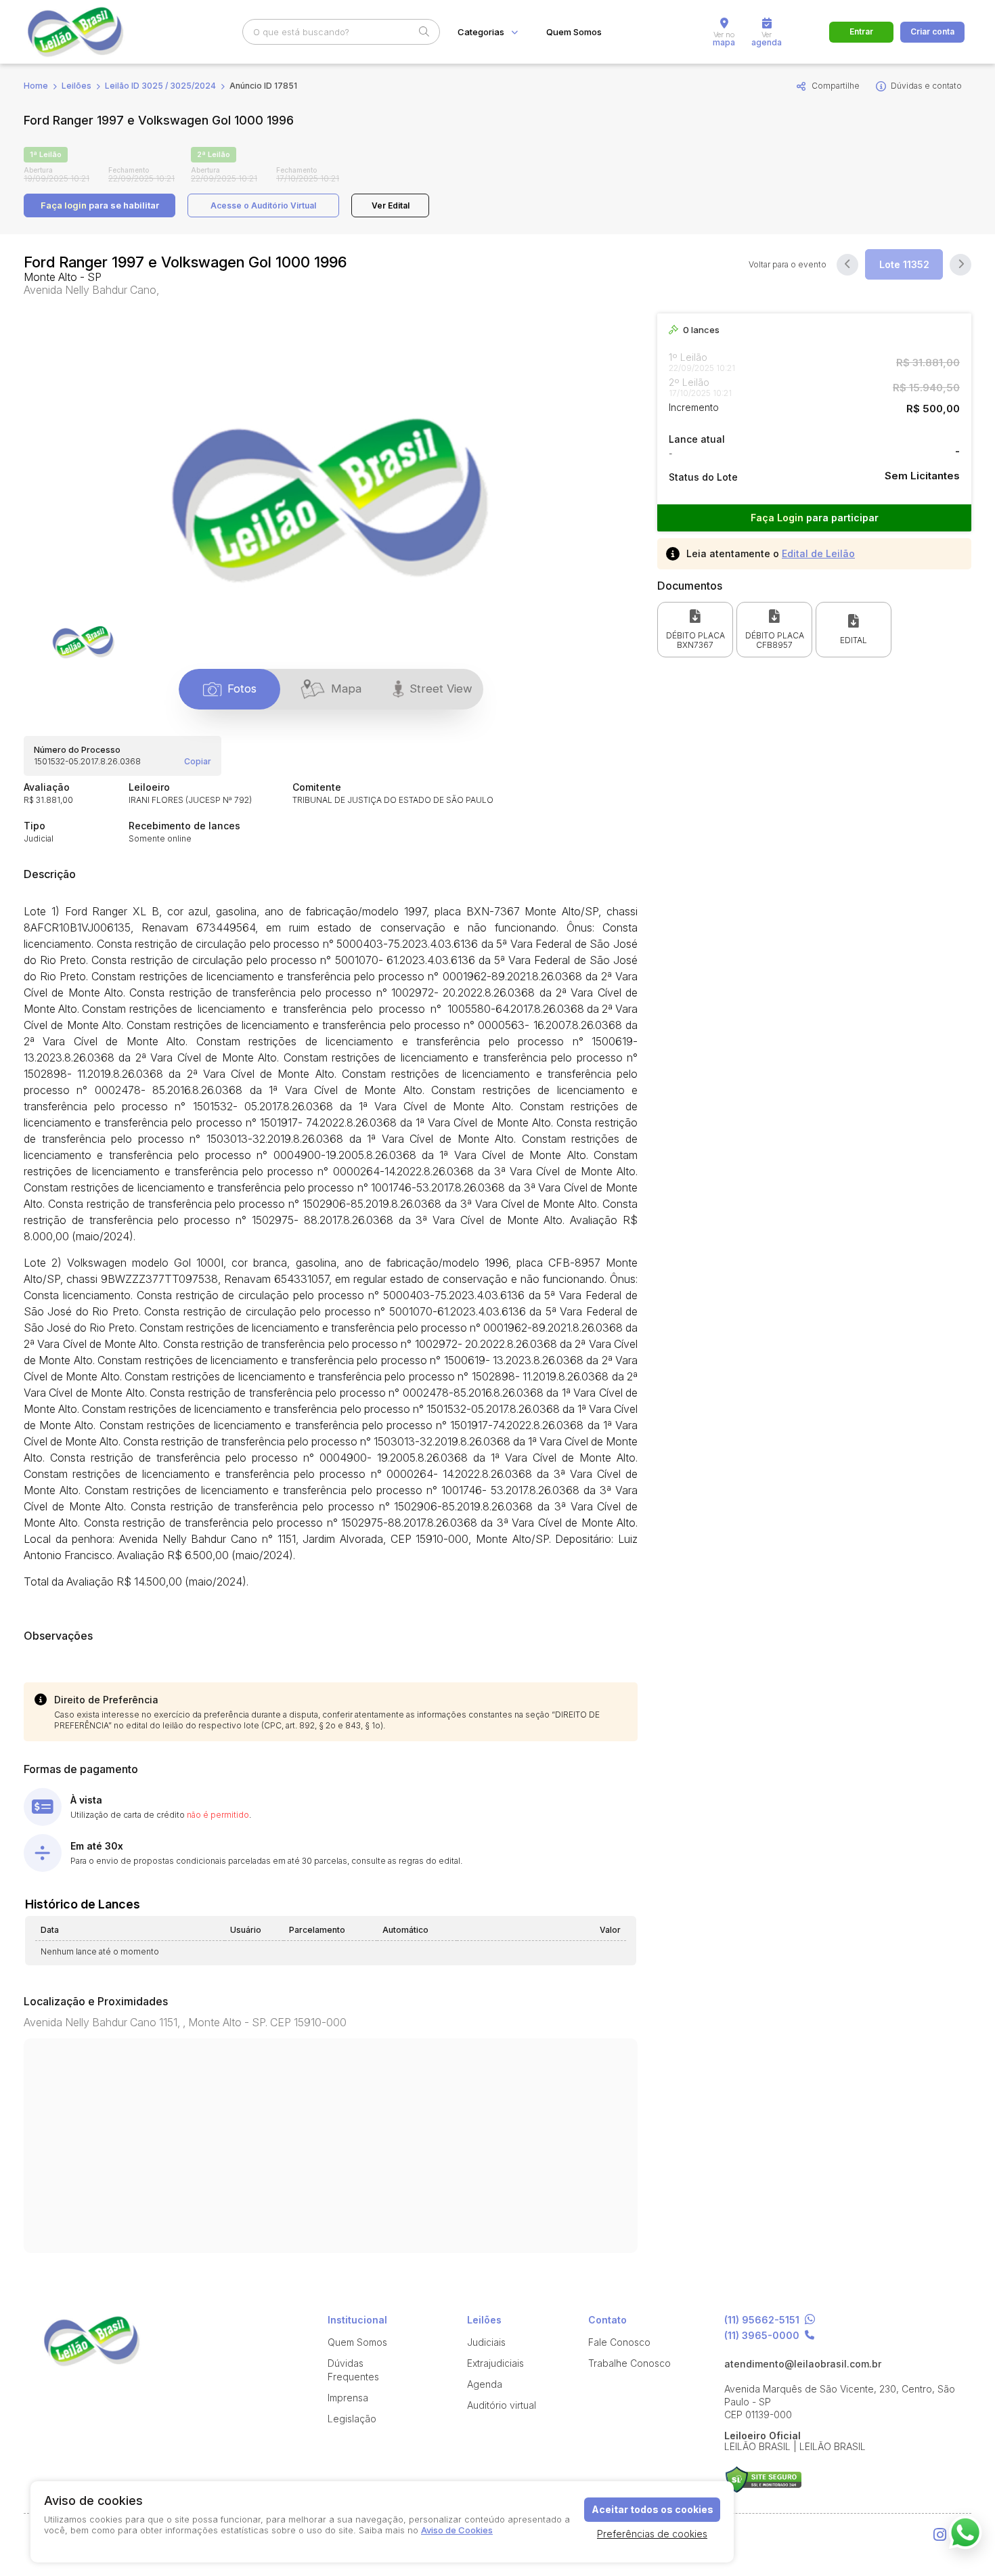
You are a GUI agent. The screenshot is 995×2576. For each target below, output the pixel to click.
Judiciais (486, 2342)
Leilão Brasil (91, 32)
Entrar (861, 31)
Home (36, 86)
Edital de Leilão (818, 553)
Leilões (76, 86)
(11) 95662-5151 (762, 2320)
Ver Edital (391, 205)
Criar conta (932, 31)
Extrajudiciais (495, 2363)
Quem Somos (574, 32)
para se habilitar (100, 205)
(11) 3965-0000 (762, 2336)
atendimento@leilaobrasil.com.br (803, 2364)
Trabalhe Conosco (629, 2363)
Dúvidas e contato (926, 86)
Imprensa (348, 2398)
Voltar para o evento (788, 265)
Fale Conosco (619, 2342)
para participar (815, 518)
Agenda (485, 2384)
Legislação (352, 2419)
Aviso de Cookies (457, 2530)
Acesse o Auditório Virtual (263, 205)
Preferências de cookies (652, 2534)
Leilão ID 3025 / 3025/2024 (160, 86)
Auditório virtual (502, 2405)
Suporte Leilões (763, 2480)
